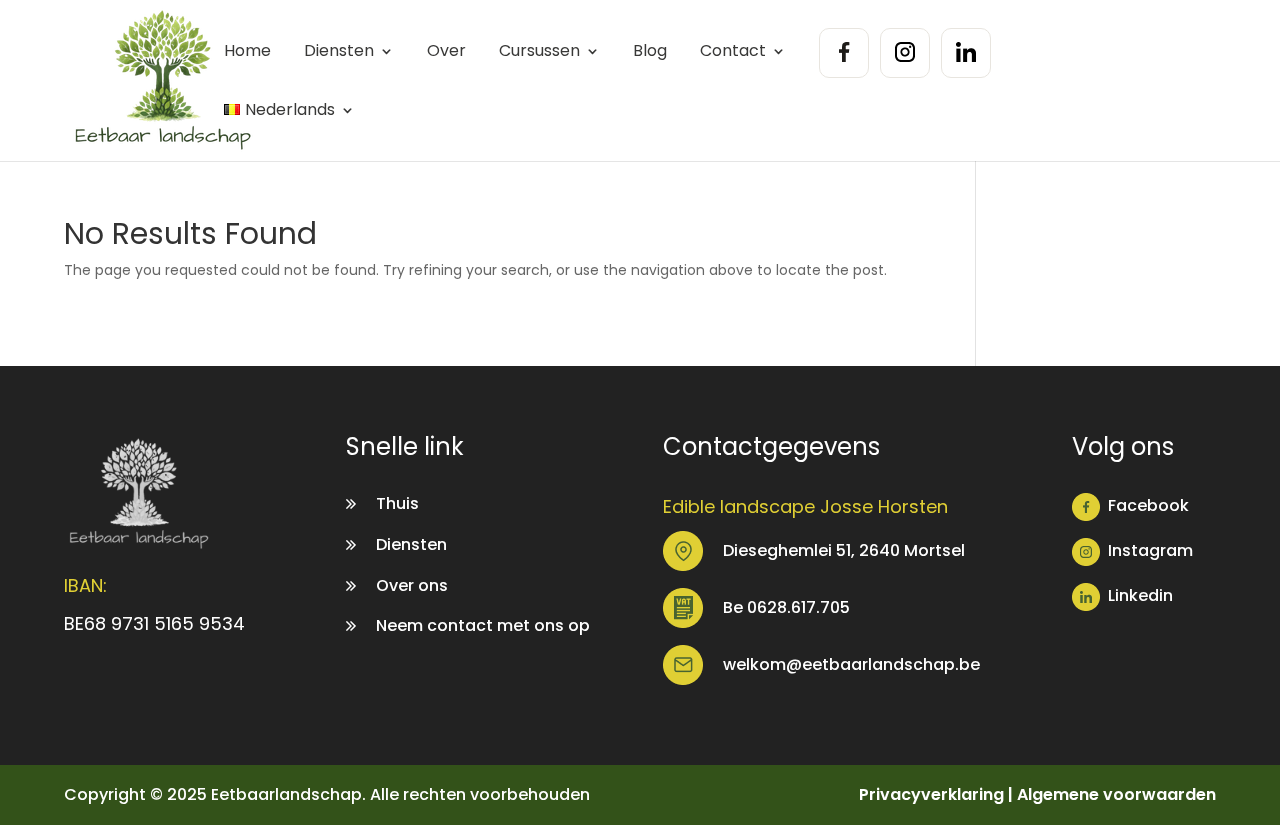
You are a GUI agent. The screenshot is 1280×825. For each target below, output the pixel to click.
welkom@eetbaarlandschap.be (851, 664)
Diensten (339, 52)
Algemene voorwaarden (1116, 794)
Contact (733, 52)
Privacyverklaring (931, 794)
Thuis (397, 503)
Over (446, 52)
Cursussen (539, 52)
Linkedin (1140, 595)
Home (247, 52)
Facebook (1148, 505)
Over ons (412, 585)
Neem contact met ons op (483, 625)
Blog (650, 52)
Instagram (1150, 550)
